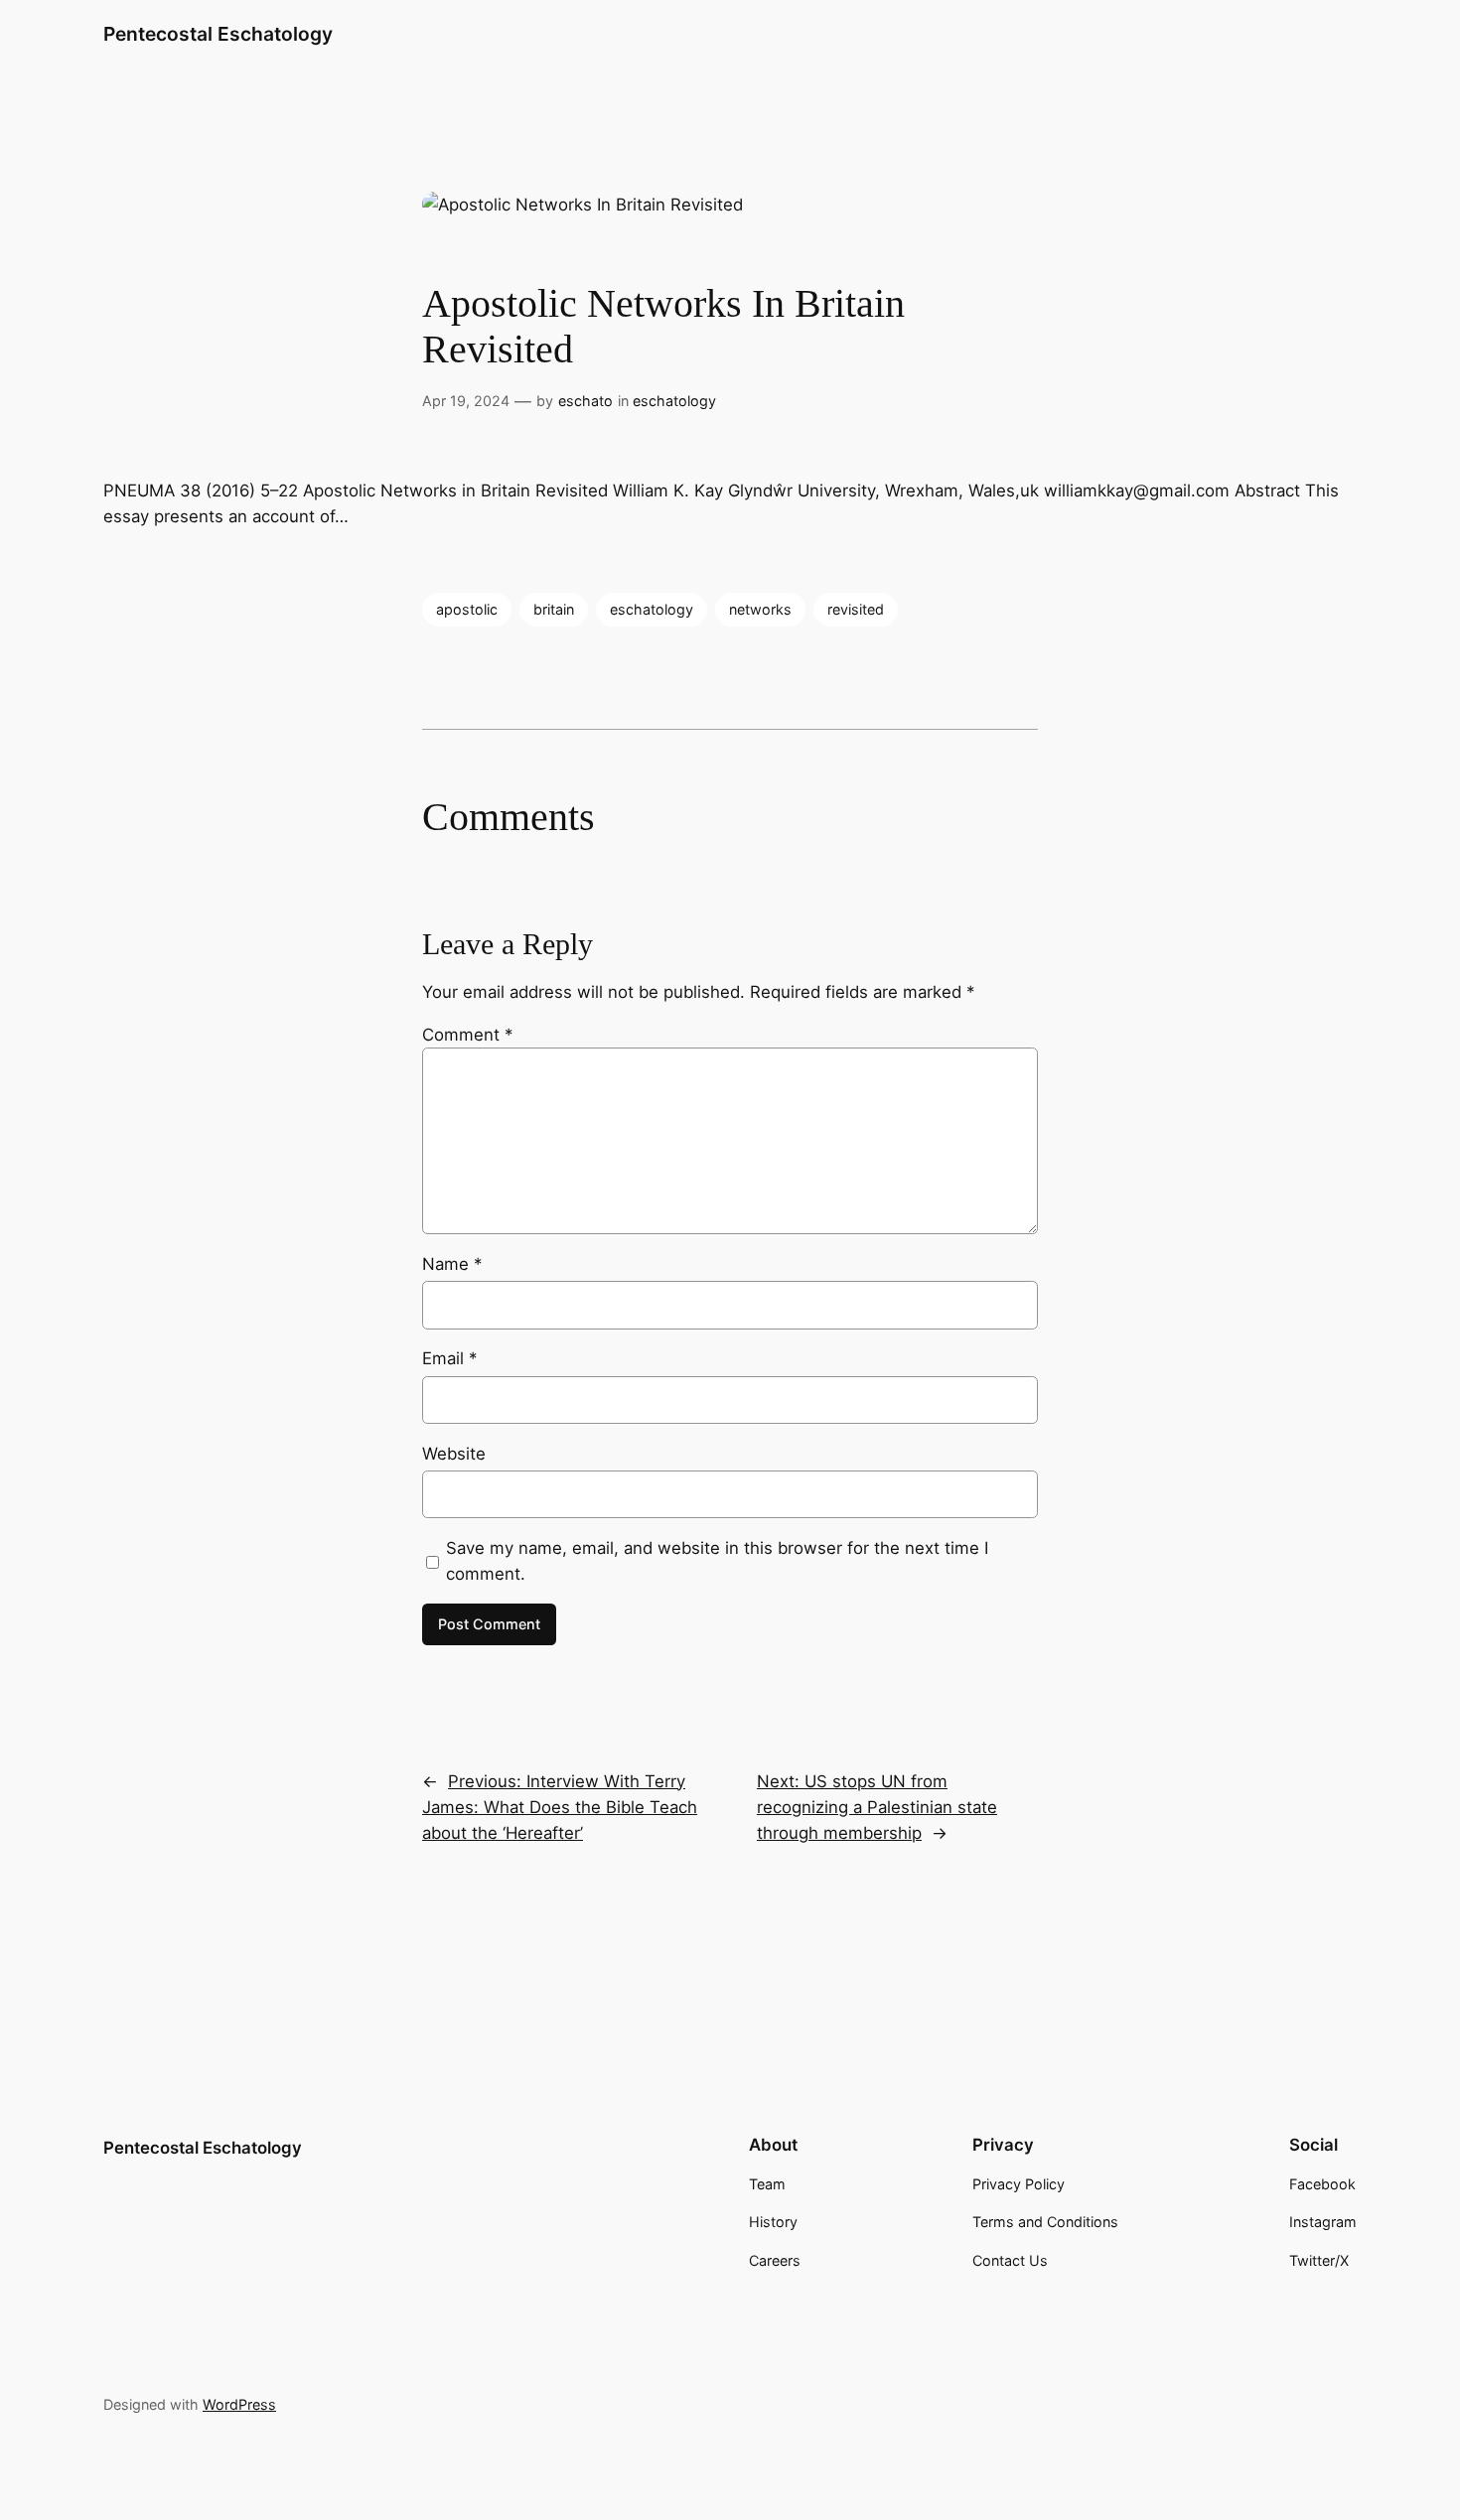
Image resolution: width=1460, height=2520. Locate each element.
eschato (585, 401)
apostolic (467, 609)
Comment (467, 1035)
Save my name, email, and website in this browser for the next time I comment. (717, 1561)
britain (554, 609)
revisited (856, 609)
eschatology (674, 401)
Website (454, 1454)
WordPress (239, 2404)
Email (449, 1358)
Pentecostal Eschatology (218, 34)
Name (452, 1264)
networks (760, 609)
